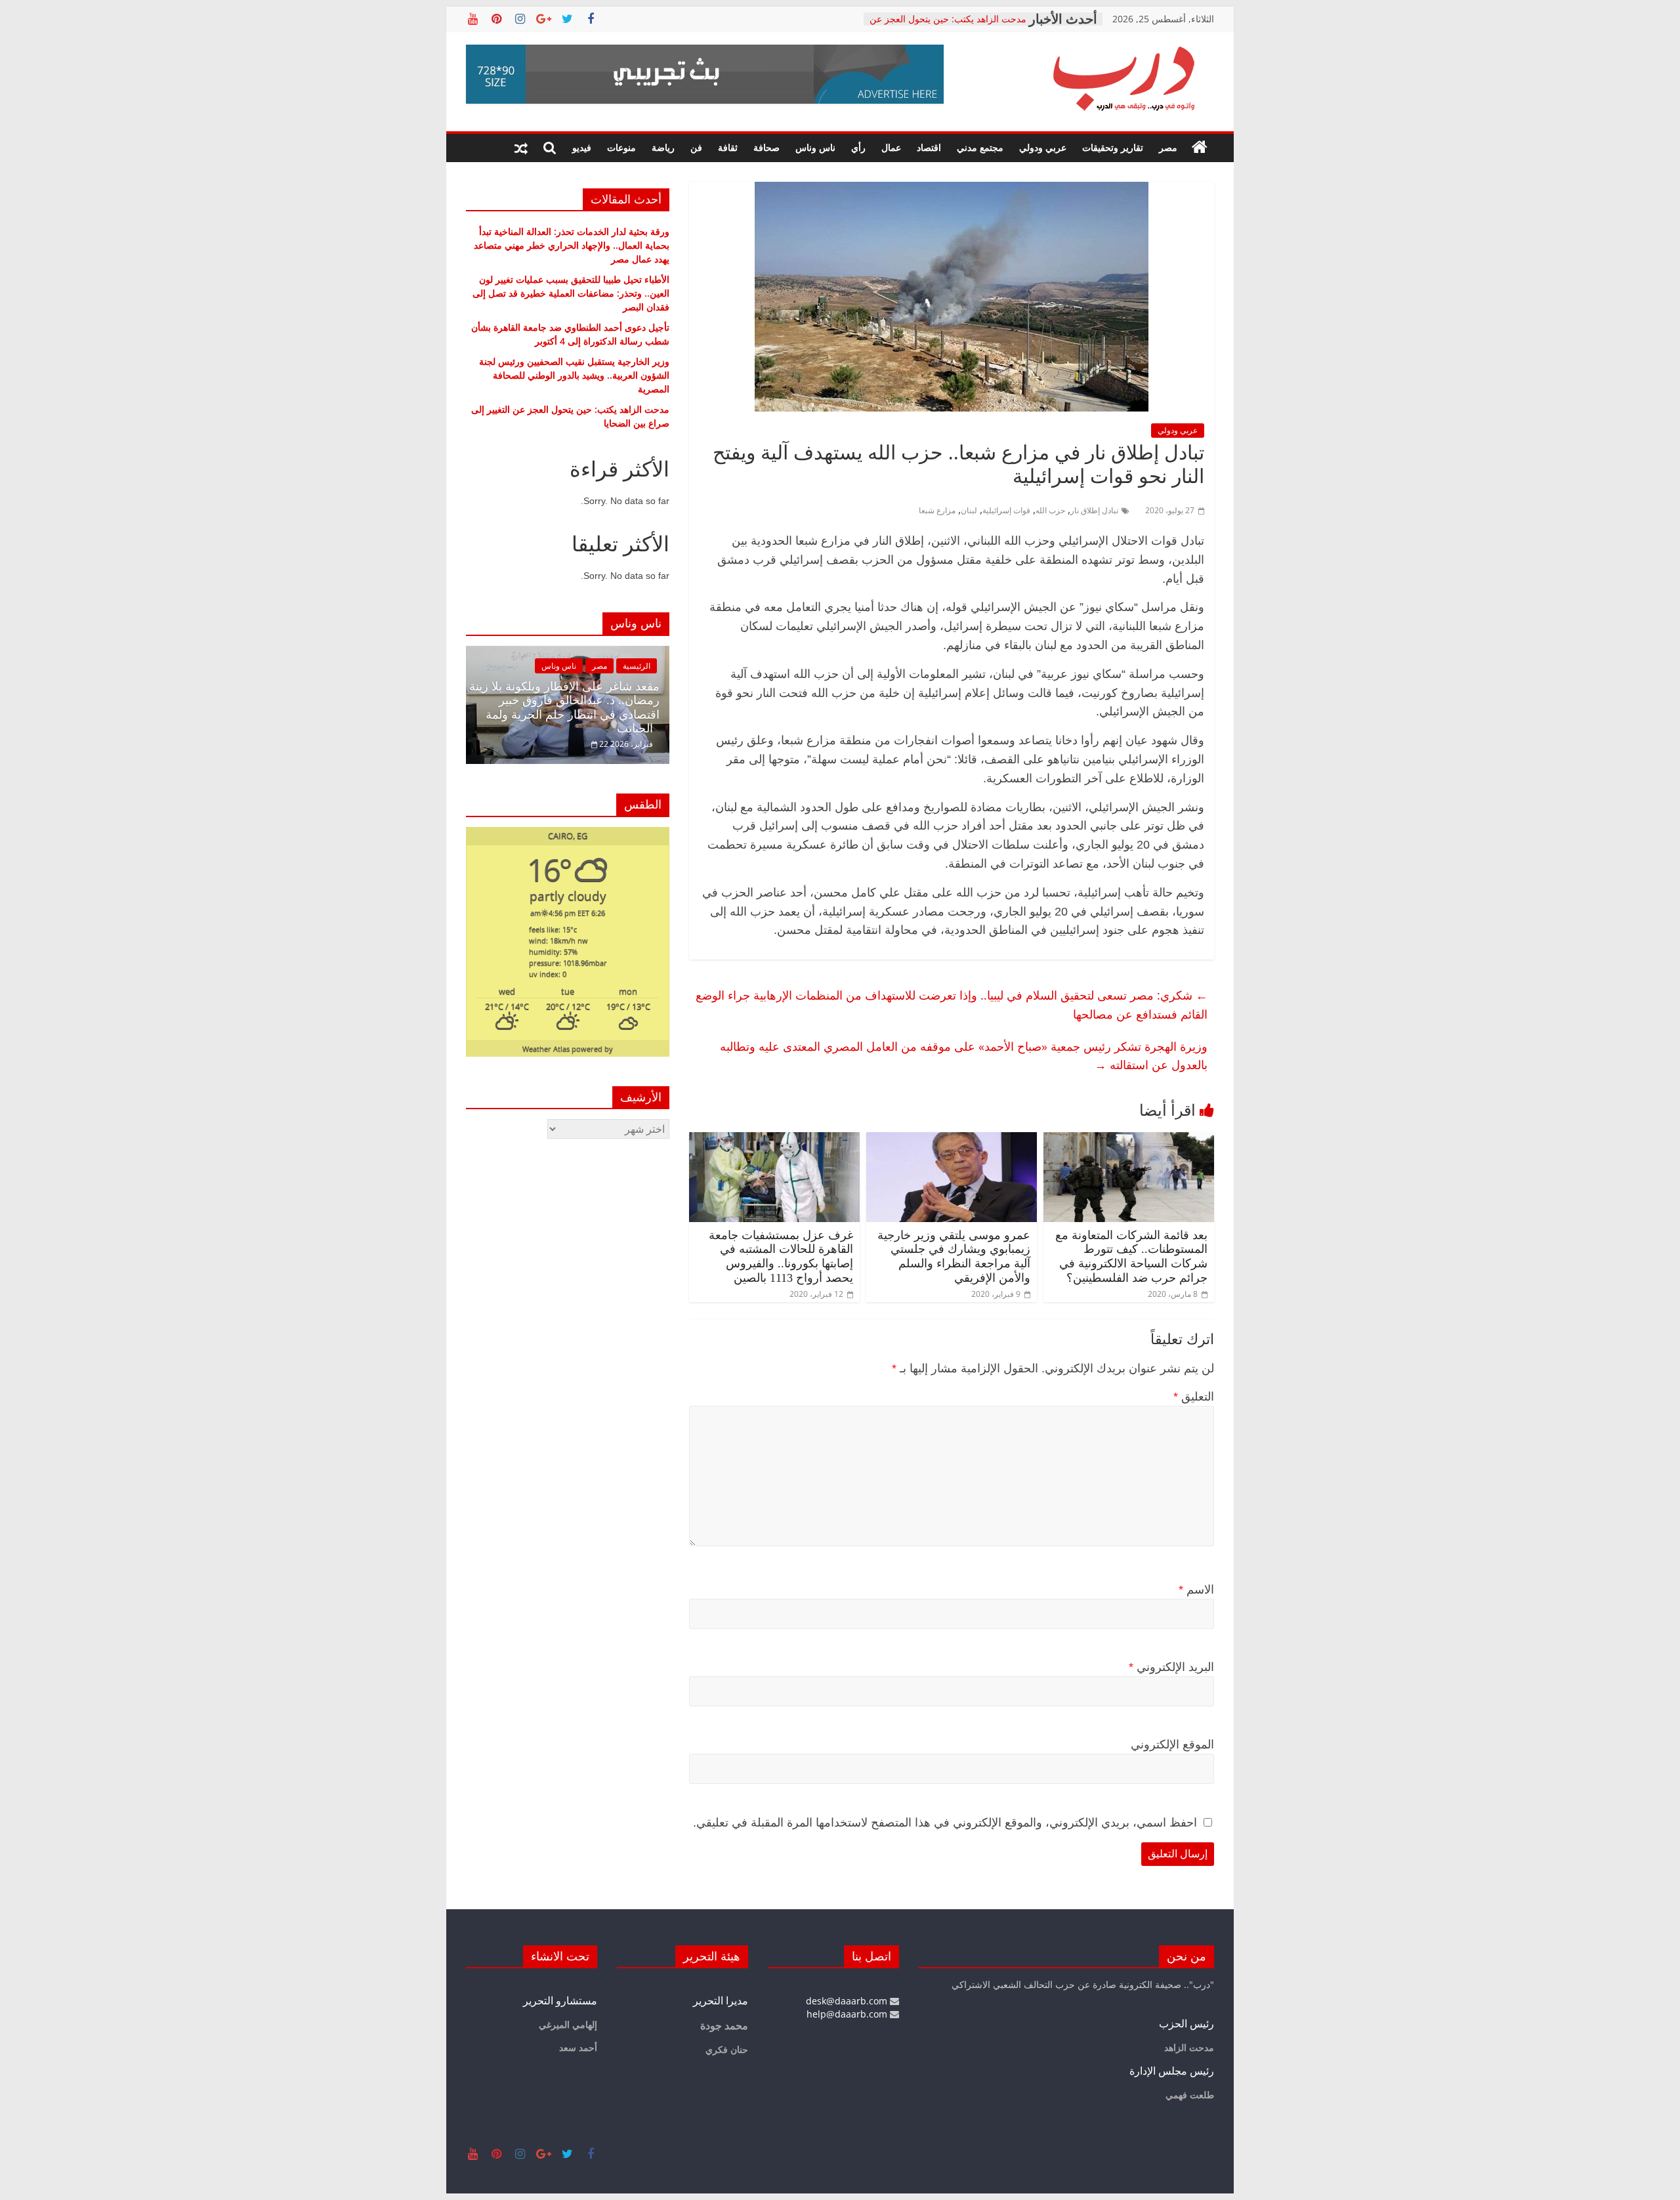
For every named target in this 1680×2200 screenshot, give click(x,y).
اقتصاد (929, 147)
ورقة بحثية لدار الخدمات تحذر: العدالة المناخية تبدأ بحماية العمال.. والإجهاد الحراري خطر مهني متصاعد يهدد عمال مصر (572, 245)
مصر (1168, 147)
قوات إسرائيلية (1006, 510)
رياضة (663, 147)
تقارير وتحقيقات (1113, 147)
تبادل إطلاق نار (1094, 510)
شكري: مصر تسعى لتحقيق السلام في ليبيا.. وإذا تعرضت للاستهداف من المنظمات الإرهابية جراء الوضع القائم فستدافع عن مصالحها (952, 1005)
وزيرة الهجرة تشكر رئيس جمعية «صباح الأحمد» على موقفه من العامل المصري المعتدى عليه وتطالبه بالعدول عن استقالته (964, 1056)
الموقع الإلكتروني (1172, 1745)
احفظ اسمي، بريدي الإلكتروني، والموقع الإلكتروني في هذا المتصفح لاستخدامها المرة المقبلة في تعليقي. (945, 1823)
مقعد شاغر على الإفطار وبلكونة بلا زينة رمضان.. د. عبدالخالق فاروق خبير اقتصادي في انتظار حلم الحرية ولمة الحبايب (564, 708)
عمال (891, 147)
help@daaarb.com (848, 2014)
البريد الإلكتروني (1171, 1667)
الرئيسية (637, 666)
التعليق (1194, 1397)
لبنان (969, 510)
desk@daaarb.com (848, 2001)
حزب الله (1050, 510)
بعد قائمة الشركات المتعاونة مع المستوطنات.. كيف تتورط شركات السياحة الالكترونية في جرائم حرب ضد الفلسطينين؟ (1131, 1257)
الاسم (1196, 1590)
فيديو (582, 147)
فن (696, 147)
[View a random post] (521, 148)
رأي (858, 147)
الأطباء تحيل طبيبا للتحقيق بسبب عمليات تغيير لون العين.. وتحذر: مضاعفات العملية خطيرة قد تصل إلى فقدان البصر (571, 293)
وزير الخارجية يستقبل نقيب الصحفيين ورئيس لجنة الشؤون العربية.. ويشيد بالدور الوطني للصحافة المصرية (574, 375)
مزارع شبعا (937, 510)
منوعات (621, 147)
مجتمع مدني (980, 147)
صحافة (766, 147)
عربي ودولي (1043, 147)
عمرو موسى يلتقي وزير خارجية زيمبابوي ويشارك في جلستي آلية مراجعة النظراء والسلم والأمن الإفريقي (954, 1257)
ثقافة (728, 147)
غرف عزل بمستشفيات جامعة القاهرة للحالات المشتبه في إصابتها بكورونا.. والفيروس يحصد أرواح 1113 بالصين (781, 1257)
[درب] (1200, 148)
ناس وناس (815, 147)
